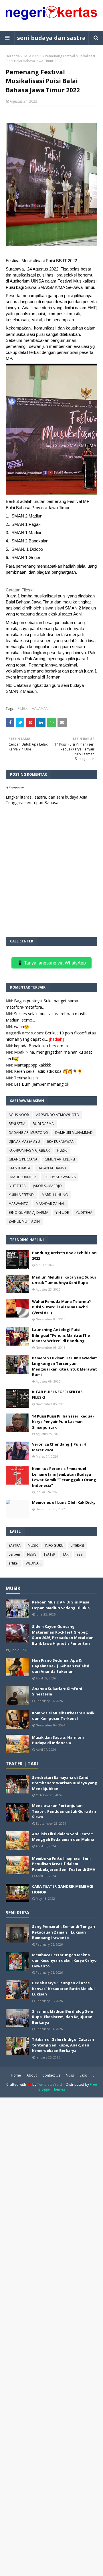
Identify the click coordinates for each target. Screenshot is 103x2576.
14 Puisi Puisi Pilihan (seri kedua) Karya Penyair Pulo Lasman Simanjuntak (63, 1422)
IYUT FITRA (17, 1186)
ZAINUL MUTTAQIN (24, 1221)
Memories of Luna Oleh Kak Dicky (64, 1502)
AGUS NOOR (19, 1115)
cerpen (14, 1554)
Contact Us (51, 2075)
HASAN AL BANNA (52, 1168)
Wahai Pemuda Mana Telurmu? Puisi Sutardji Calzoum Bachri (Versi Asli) (62, 1307)
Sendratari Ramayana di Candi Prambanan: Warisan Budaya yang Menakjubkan (65, 1783)
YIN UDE (62, 1212)
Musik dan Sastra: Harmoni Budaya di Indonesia (58, 1740)
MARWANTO (19, 1204)
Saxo (83, 2075)
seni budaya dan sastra (51, 38)
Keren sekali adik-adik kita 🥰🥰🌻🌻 (48, 1071)
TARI (66, 1554)
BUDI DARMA (43, 1124)
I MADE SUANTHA (23, 1177)
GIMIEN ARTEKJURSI (60, 1159)
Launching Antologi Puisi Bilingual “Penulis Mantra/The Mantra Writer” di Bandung (61, 1335)
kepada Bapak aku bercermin (41, 1046)
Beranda (13, 56)
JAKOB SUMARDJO (47, 1186)
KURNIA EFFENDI (22, 1195)
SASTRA (15, 1545)
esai (80, 1554)
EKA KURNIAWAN (61, 1141)
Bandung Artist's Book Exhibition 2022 (64, 1256)
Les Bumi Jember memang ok (42, 1084)
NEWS (32, 1554)
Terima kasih (26, 1078)
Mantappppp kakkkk (32, 1065)
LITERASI (77, 1545)
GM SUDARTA (19, 1168)
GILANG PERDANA (23, 1159)
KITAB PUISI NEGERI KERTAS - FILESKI (59, 1395)
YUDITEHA (84, 1212)
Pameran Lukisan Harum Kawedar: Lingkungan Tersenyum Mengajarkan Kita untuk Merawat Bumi (65, 1366)
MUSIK (33, 1545)
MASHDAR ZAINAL (50, 1204)
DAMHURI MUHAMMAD (74, 1133)
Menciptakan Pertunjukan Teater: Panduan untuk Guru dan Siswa (64, 1811)
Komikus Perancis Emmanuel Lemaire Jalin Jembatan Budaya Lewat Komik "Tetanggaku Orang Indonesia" (64, 1477)
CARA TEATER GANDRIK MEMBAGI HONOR (63, 1889)
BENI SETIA (17, 1124)
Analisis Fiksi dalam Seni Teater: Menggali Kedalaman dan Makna (63, 1837)
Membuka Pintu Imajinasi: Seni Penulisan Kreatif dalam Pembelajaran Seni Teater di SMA (64, 1864)
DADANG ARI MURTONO (28, 1133)
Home (16, 2075)
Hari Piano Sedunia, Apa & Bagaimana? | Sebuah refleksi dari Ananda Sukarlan (61, 1666)
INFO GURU (54, 1545)
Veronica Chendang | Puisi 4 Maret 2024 (59, 1447)
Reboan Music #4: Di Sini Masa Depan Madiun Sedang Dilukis (61, 1605)
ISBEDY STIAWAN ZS (60, 1177)
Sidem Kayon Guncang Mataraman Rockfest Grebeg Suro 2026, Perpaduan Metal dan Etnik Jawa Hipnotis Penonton (63, 1635)
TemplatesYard (50, 2084)
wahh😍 (21, 1027)
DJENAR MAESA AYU (24, 1141)
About (32, 2075)
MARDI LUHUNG (55, 1195)
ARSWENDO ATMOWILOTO (58, 1115)
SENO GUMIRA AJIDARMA (28, 1212)
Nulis (70, 2075)
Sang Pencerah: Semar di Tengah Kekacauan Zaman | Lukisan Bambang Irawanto (64, 1932)
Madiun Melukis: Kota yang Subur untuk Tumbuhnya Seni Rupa (64, 1280)
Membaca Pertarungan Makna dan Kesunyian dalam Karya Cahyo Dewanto (64, 1960)
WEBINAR (33, 1563)
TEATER (49, 1554)
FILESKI (23, 708)
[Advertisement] (51, 2336)
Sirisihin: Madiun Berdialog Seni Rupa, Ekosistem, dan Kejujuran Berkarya (63, 2017)
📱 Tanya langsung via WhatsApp (51, 963)
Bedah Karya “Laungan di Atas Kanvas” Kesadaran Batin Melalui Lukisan (63, 1988)
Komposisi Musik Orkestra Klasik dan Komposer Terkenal (63, 1716)
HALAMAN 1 (32, 56)
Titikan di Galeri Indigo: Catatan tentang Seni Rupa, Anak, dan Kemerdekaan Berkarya (63, 2045)
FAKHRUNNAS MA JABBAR (29, 1150)
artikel (14, 1563)
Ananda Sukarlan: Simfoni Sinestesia (57, 1691)
